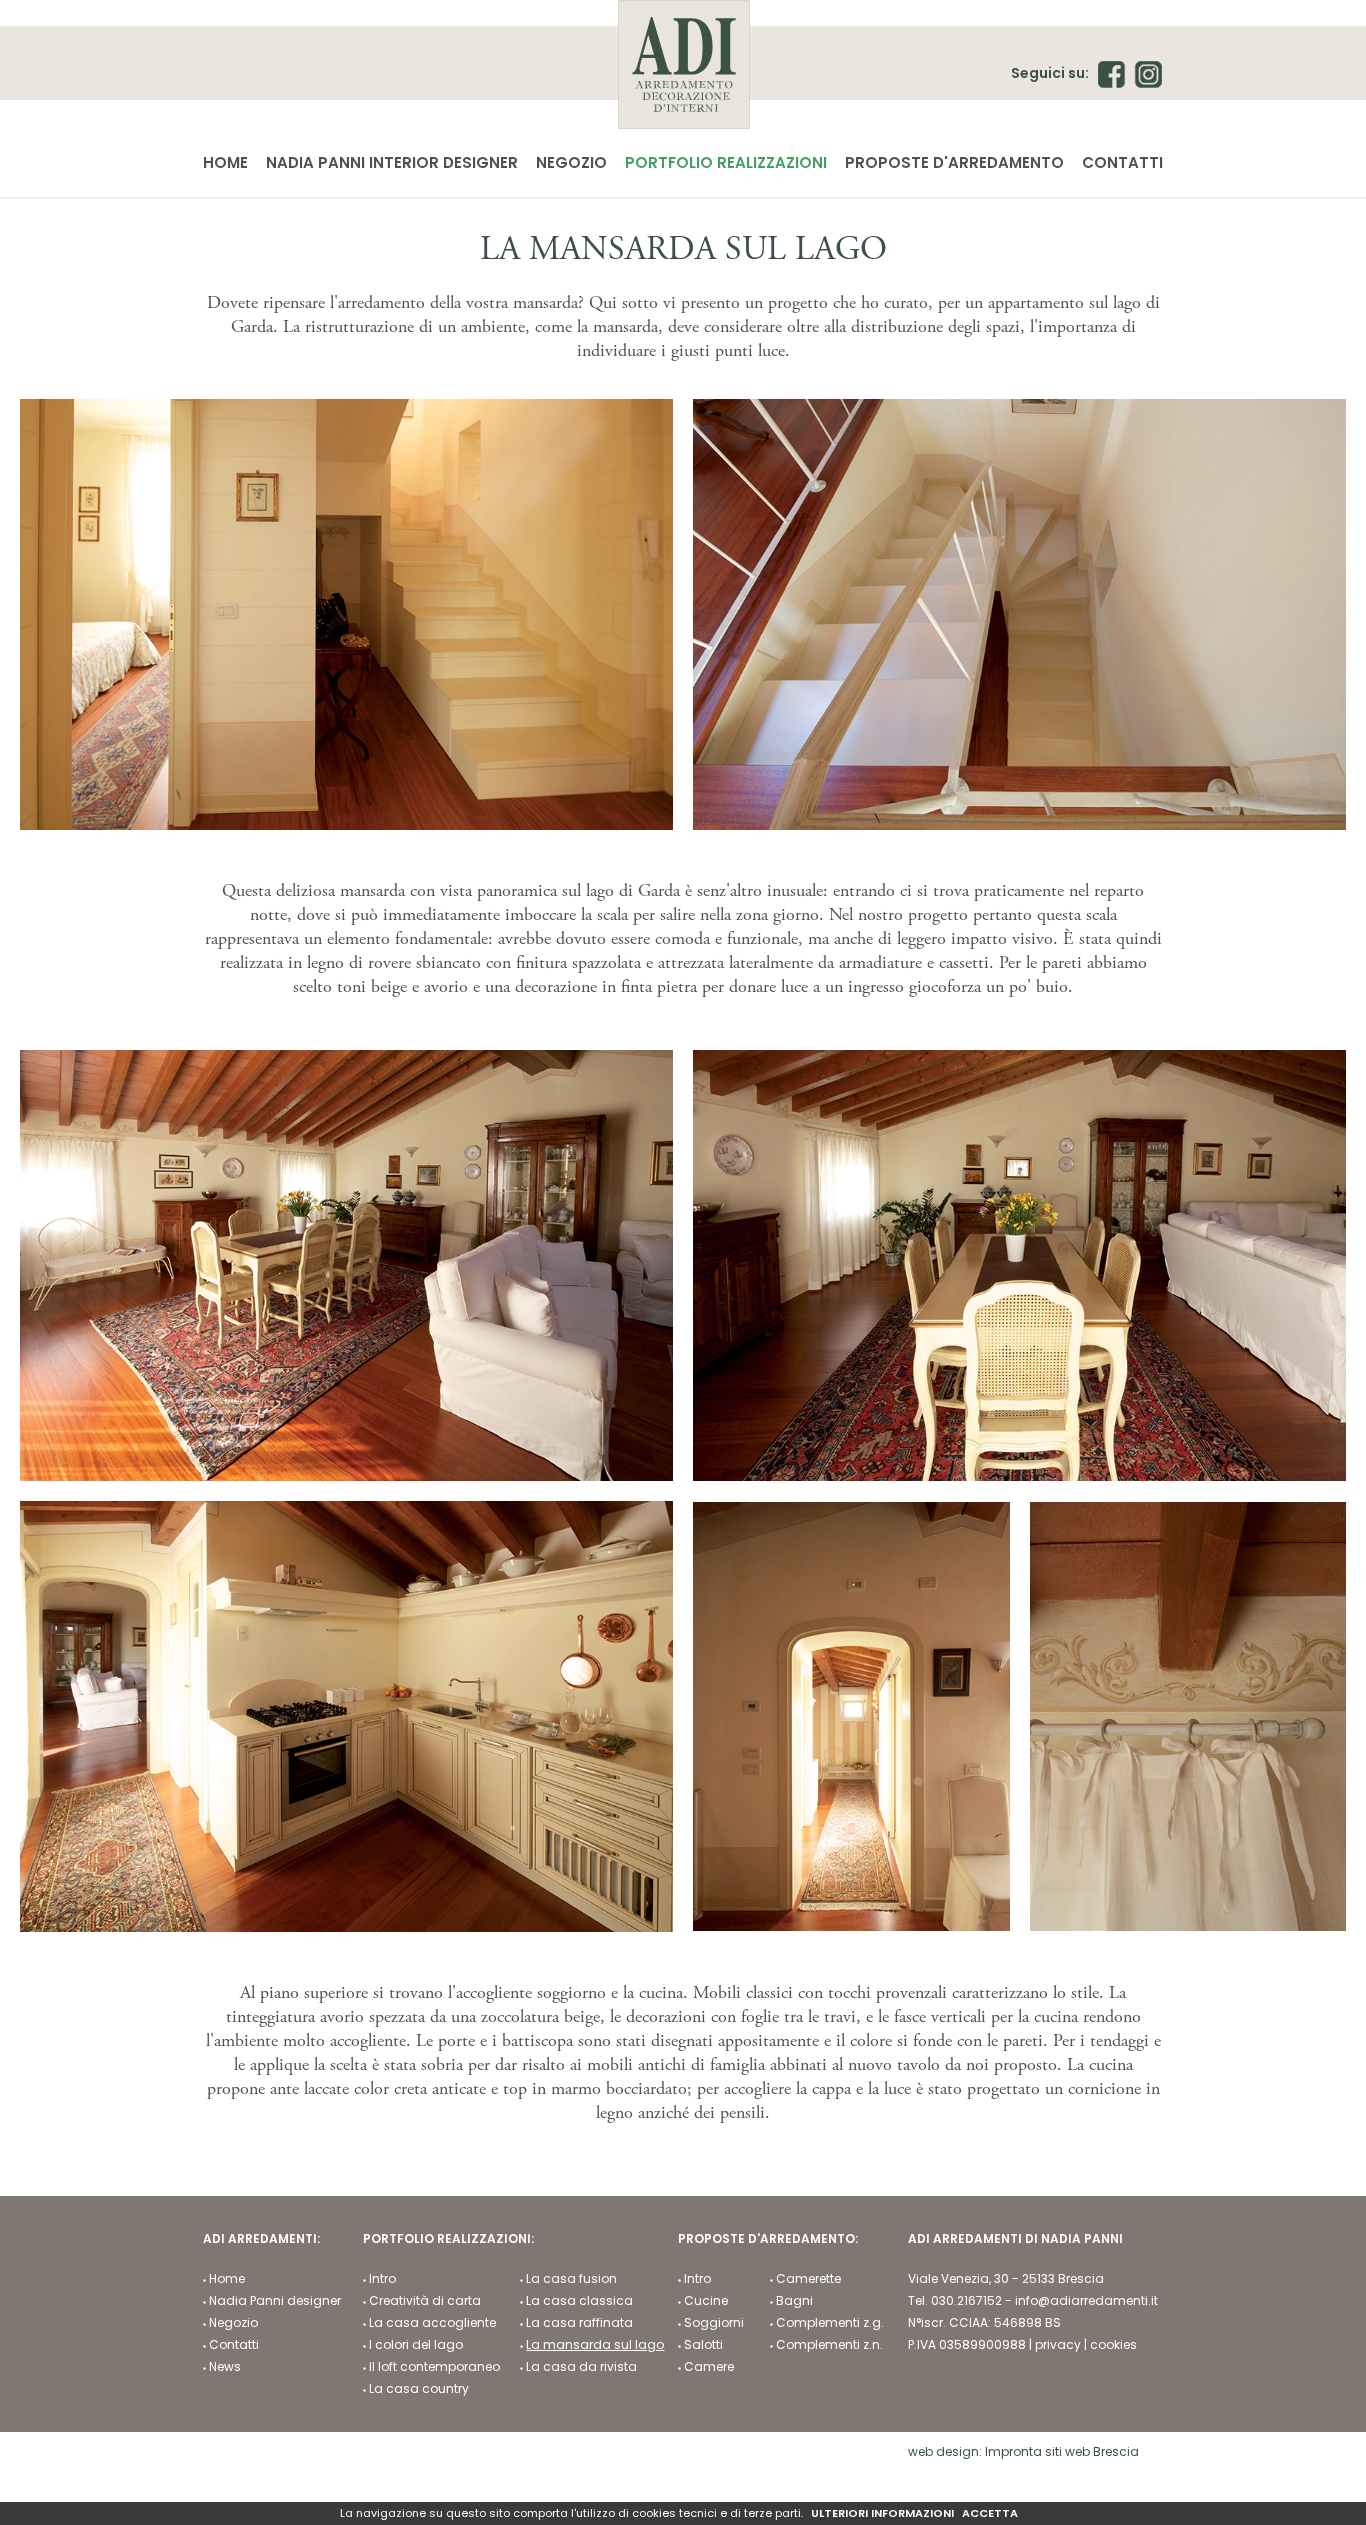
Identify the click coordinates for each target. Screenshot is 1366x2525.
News (225, 2367)
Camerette (808, 2279)
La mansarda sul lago (595, 2345)
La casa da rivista (581, 2367)
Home (225, 162)
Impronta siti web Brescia (1062, 2451)
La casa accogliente (432, 2323)
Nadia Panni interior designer (392, 162)
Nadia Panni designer (275, 2301)
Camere (709, 2367)
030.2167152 (966, 2300)
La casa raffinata (579, 2323)
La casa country (419, 2389)
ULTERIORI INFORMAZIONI (882, 2513)
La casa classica (579, 2301)
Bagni (794, 2301)
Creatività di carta (425, 2301)
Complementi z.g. (830, 2323)
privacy (1058, 2344)
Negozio (571, 162)
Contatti (1122, 162)
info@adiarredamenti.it (1086, 2300)
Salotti (703, 2345)
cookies (1113, 2344)
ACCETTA (990, 2513)
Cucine (706, 2301)
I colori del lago (416, 2345)
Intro (382, 2279)
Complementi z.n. (829, 2345)
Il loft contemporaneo (434, 2367)
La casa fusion (571, 2279)
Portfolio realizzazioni (726, 162)
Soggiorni (714, 2323)
